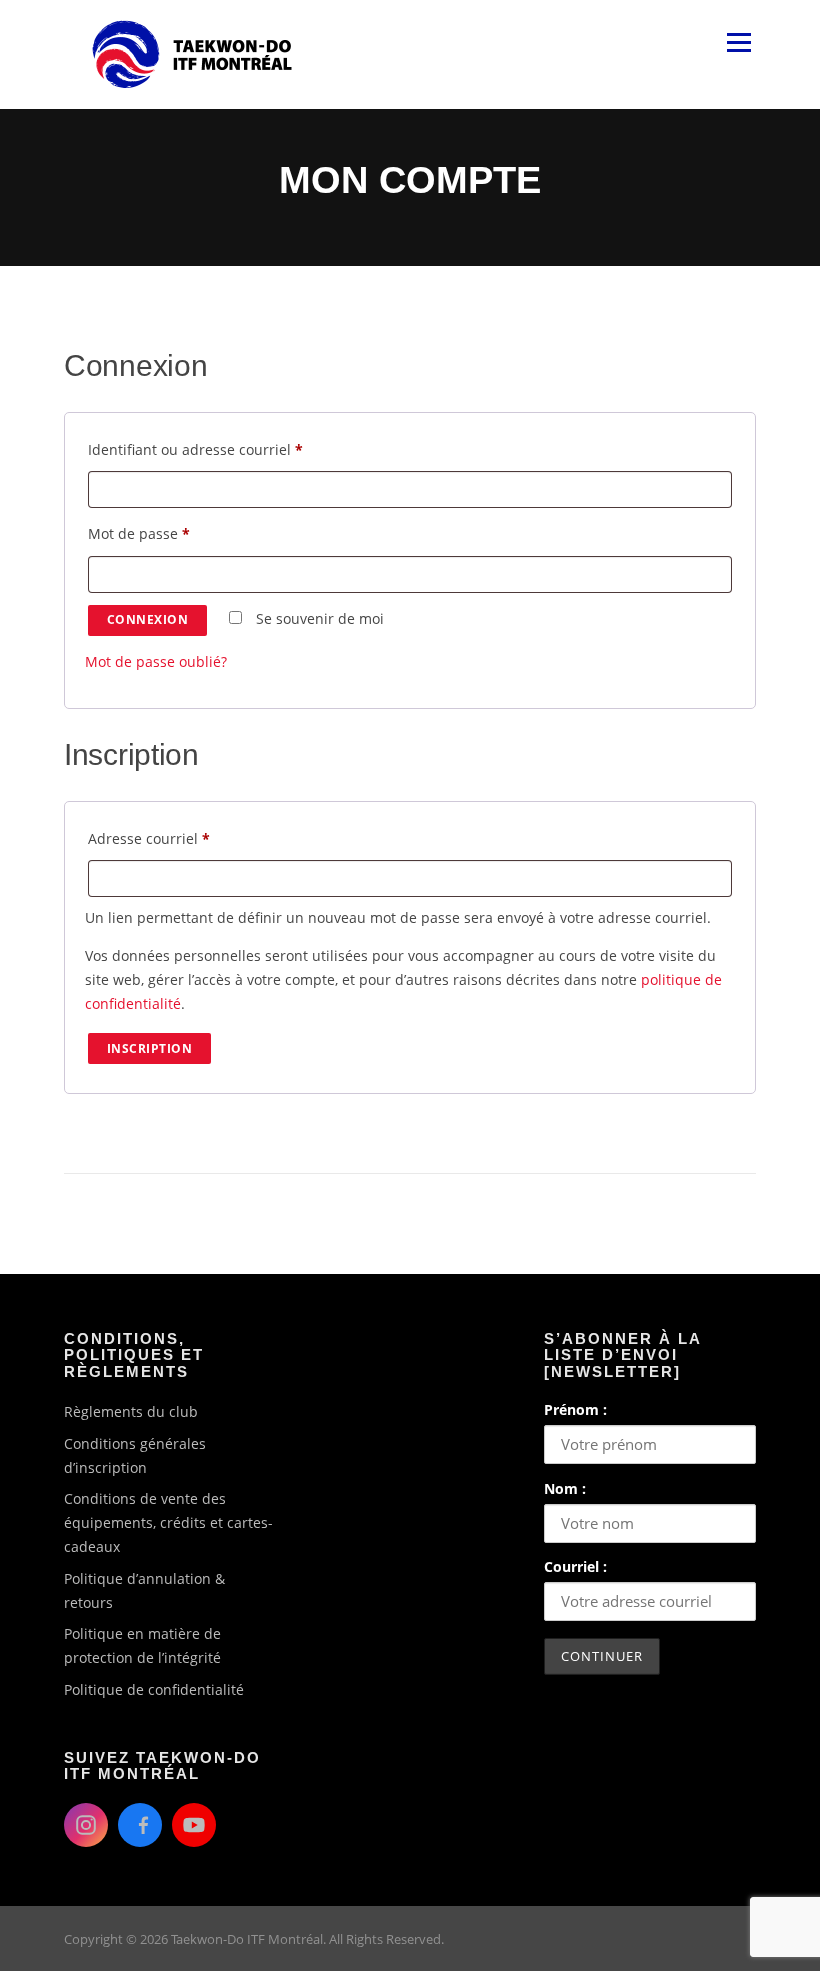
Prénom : (575, 1409)
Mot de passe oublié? (156, 661)
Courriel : (575, 1566)
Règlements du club (131, 1411)
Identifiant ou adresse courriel (232, 449)
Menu (738, 42)
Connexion (148, 619)
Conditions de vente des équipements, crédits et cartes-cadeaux (168, 1522)
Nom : (565, 1488)
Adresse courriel (186, 838)
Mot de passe (176, 533)
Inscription (150, 1048)
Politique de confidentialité (154, 1689)
